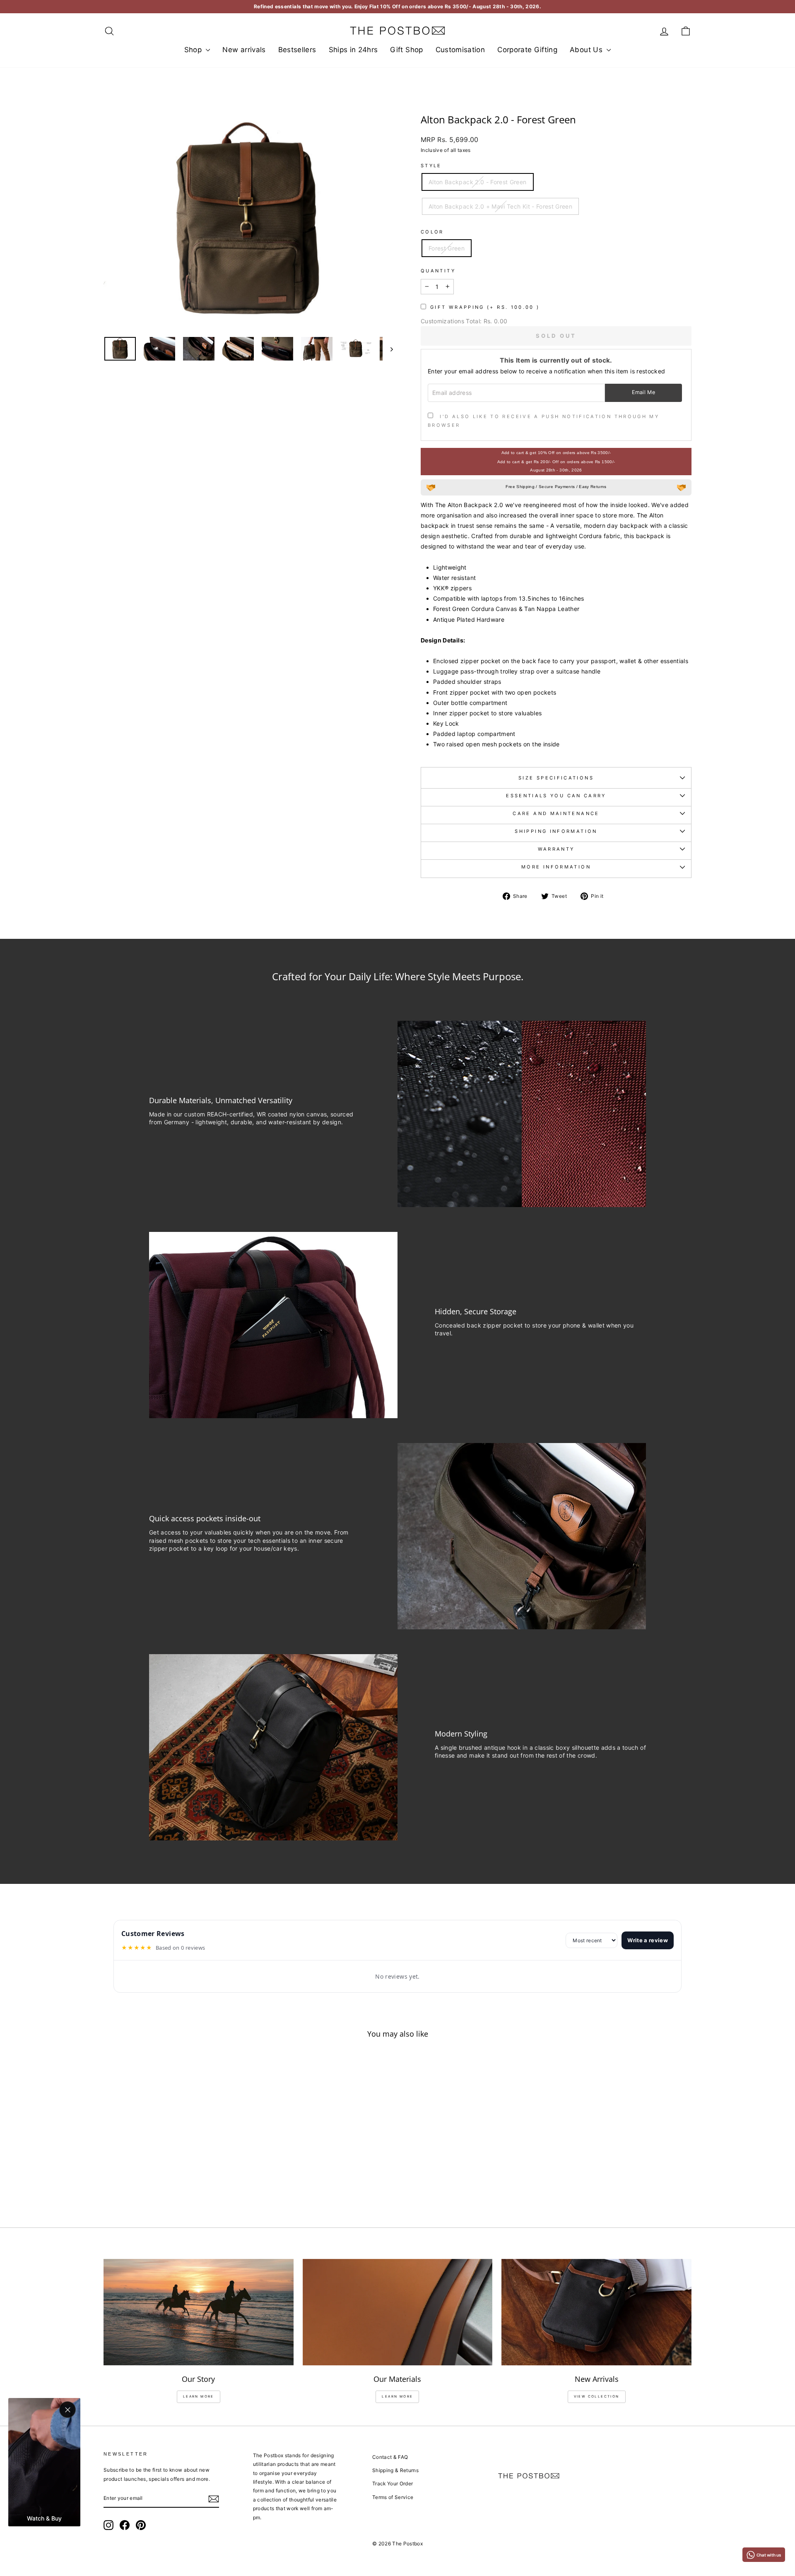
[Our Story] (199, 2312)
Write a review (648, 1940)
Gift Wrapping (485, 307)
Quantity (438, 271)
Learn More (397, 2396)
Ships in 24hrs (353, 50)
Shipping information (556, 831)
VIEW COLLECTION (597, 2396)
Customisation (460, 50)
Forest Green (447, 248)
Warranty (556, 849)
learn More (199, 2396)
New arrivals (244, 50)
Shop (194, 50)
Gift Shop (406, 50)
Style (431, 166)
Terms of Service (393, 2497)
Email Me (644, 392)
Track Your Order (393, 2483)
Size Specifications (556, 778)
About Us (587, 50)
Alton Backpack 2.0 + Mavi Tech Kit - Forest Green (500, 206)
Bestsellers (297, 50)
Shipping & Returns (395, 2470)
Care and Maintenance (556, 813)
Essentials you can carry (556, 796)
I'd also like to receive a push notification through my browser (543, 421)
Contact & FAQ (390, 2457)
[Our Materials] (398, 2312)
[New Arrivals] (596, 2312)
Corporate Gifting (527, 50)
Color (432, 232)
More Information (556, 867)
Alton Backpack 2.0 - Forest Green (478, 182)
